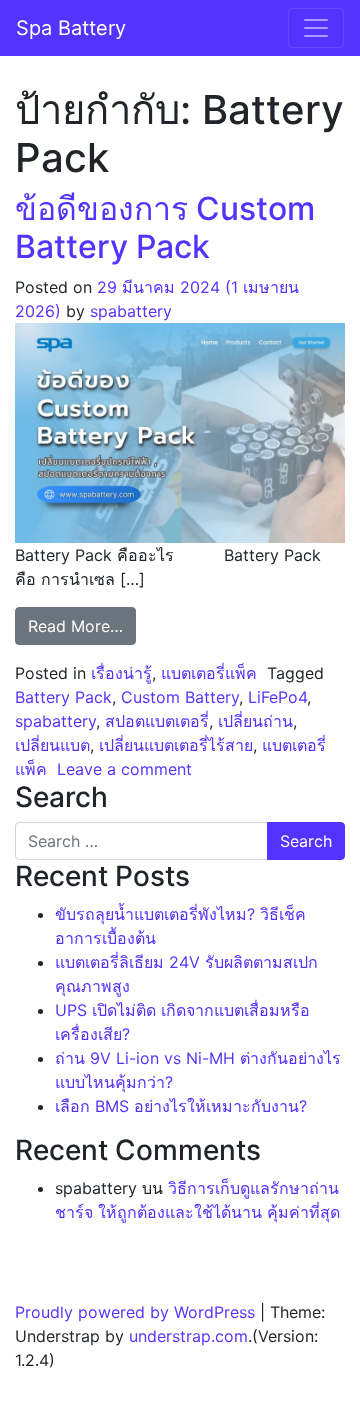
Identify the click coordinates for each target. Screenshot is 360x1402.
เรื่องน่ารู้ (121, 673)
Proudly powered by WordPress (135, 1312)
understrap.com (188, 1336)
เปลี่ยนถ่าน (255, 721)
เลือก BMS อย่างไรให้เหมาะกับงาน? (181, 1106)
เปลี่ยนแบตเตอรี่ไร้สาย (176, 745)
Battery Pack (63, 697)
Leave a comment (124, 769)
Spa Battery (71, 28)
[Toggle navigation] (316, 28)
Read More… (82, 625)
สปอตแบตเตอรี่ (157, 721)
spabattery (131, 311)
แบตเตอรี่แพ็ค (209, 673)
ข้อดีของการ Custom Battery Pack (165, 227)
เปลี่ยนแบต (52, 745)
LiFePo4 (277, 697)
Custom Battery (180, 697)
